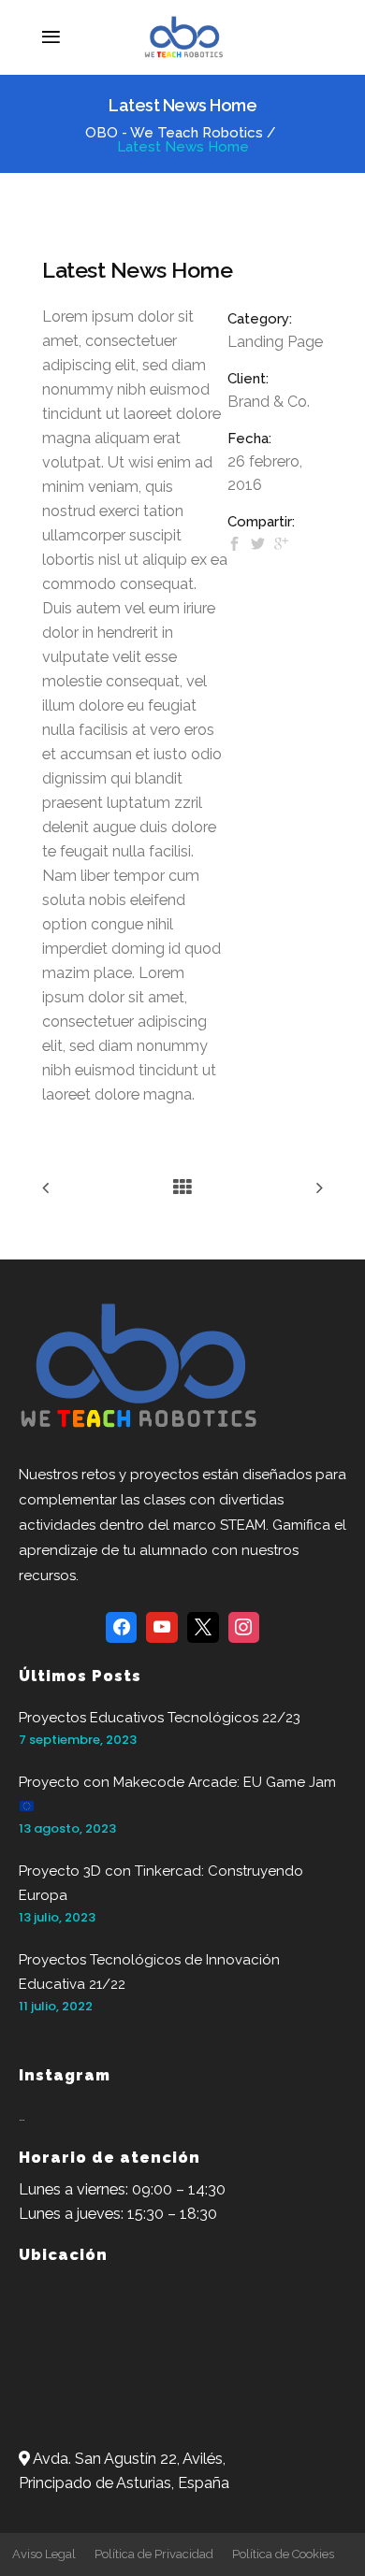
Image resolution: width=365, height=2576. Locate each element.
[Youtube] (162, 1628)
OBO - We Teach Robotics (174, 133)
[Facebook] (122, 1628)
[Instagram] (244, 1628)
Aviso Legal (44, 2554)
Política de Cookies (283, 2554)
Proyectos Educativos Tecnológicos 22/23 (160, 1718)
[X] (203, 1628)
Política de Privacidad (154, 2554)
